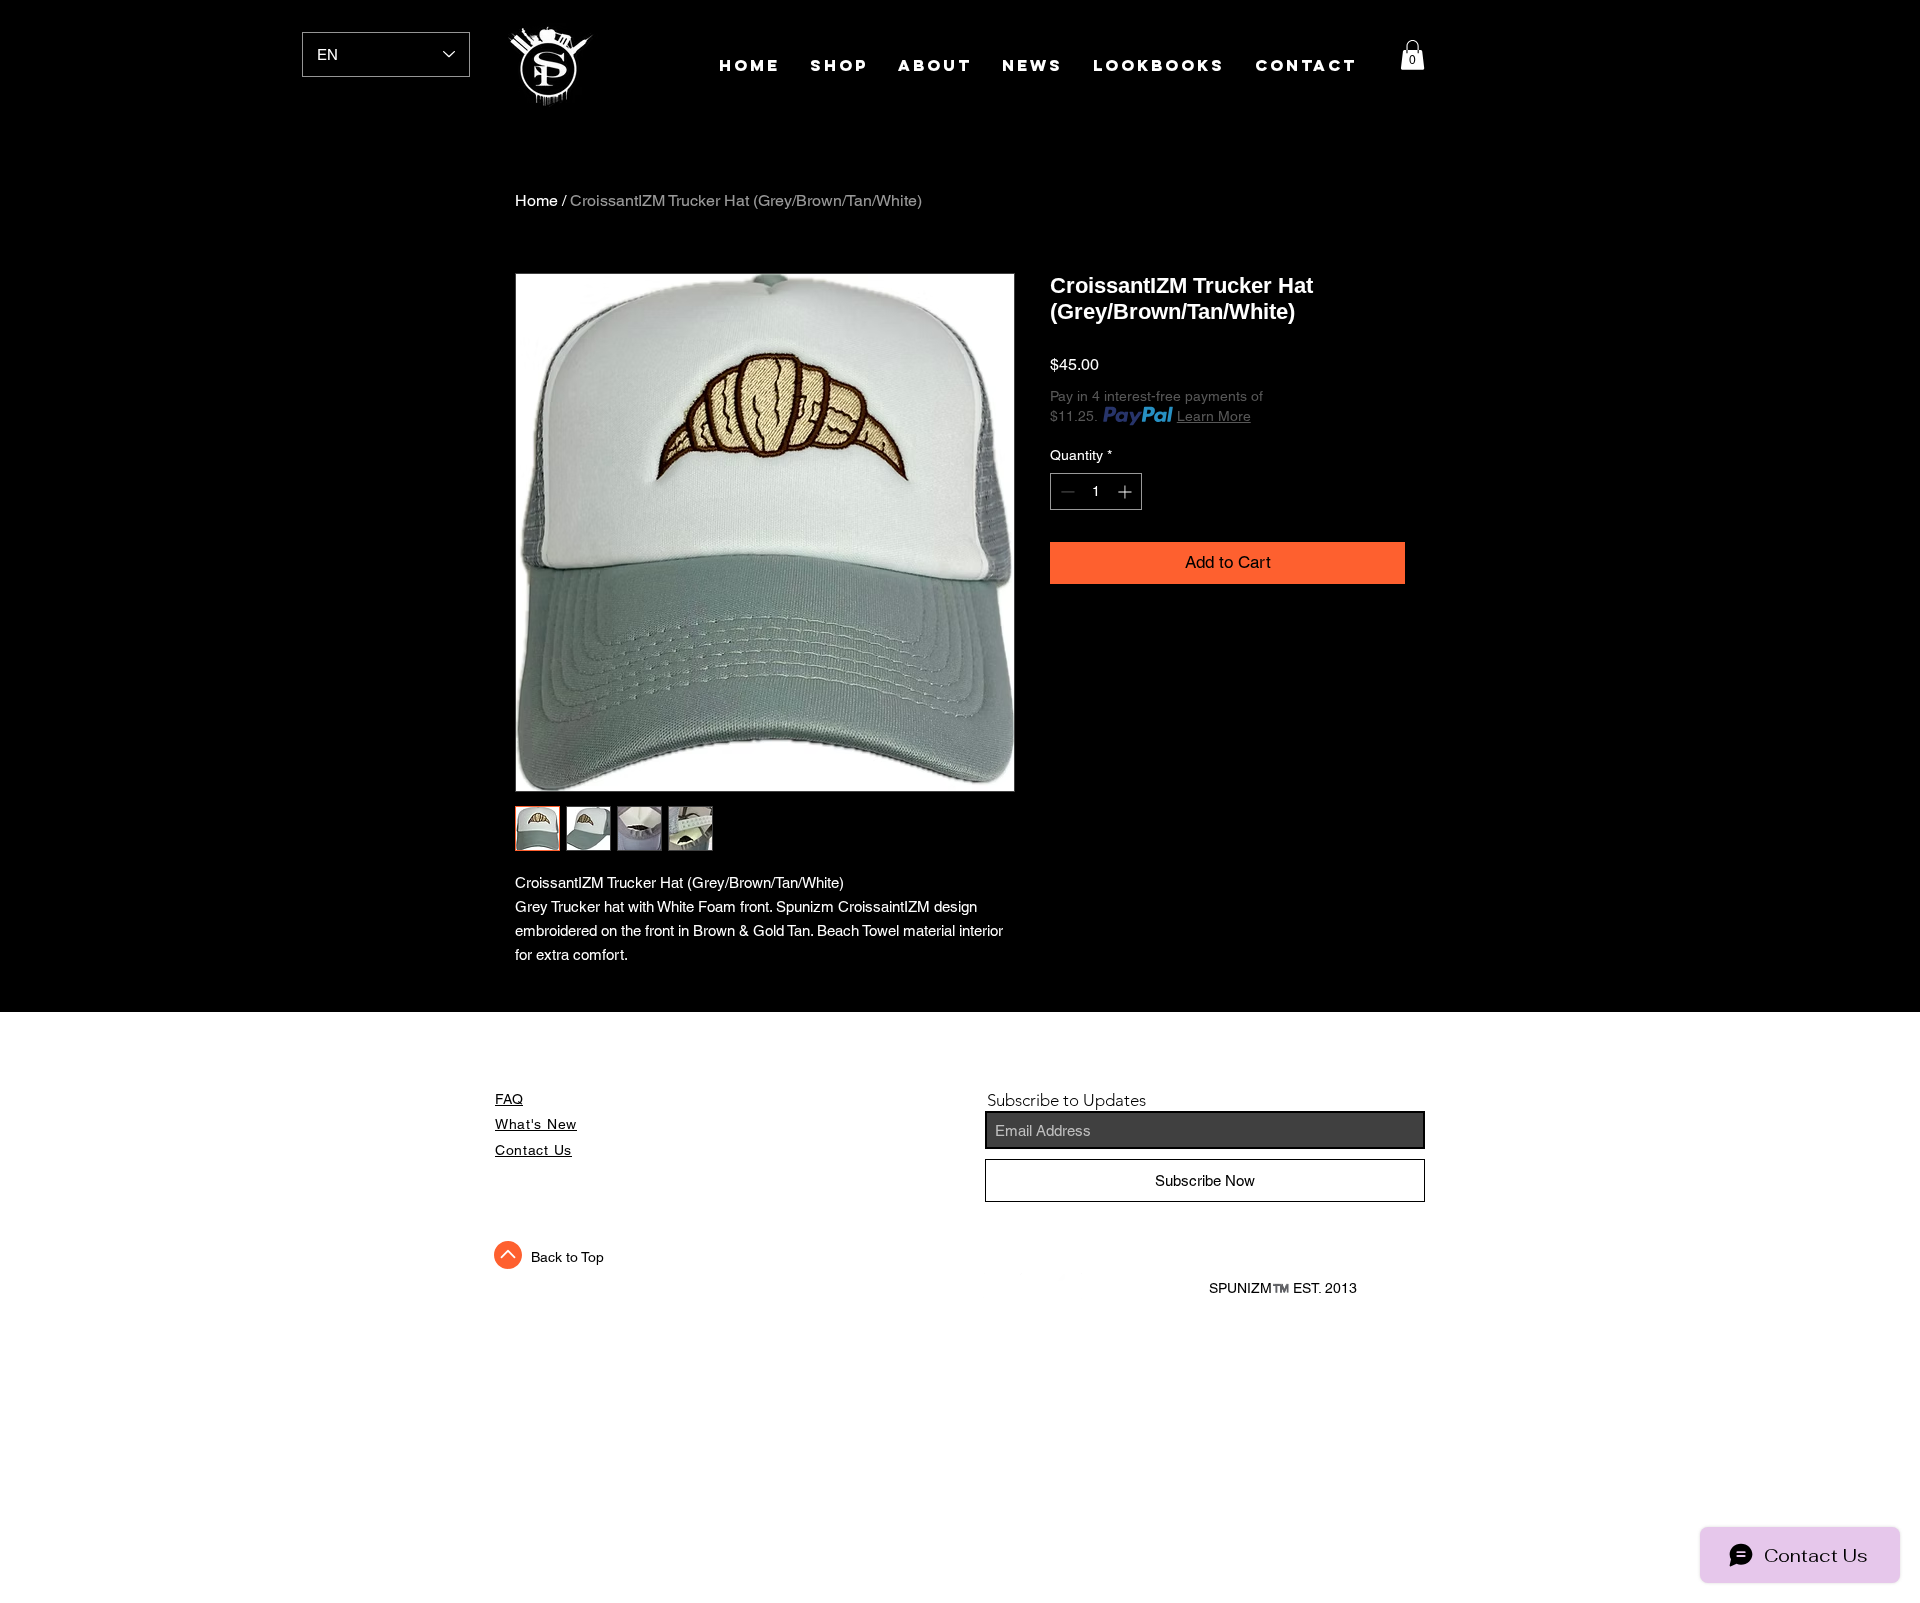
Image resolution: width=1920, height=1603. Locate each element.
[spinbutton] (1096, 491)
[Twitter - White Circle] (1033, 1286)
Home (536, 200)
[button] (1412, 55)
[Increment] (1126, 491)
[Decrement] (1065, 491)
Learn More (1214, 416)
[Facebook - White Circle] (996, 1286)
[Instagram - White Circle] (1070, 1286)
